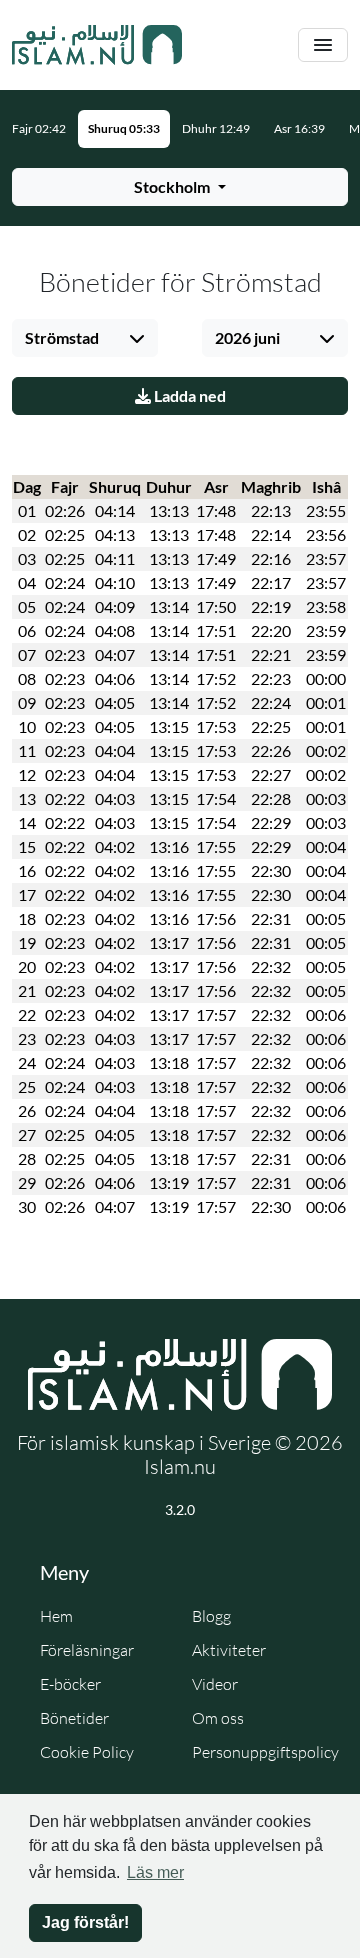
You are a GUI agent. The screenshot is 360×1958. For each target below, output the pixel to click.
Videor (215, 1684)
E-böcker (70, 1684)
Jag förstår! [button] (85, 1922)
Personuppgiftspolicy (265, 1752)
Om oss (218, 1718)
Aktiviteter (229, 1650)
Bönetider (74, 1718)
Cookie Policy (87, 1752)
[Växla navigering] (323, 45)
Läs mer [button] (155, 1872)
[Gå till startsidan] (97, 45)
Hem (56, 1616)
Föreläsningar (87, 1650)
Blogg (211, 1616)
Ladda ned (188, 395)
